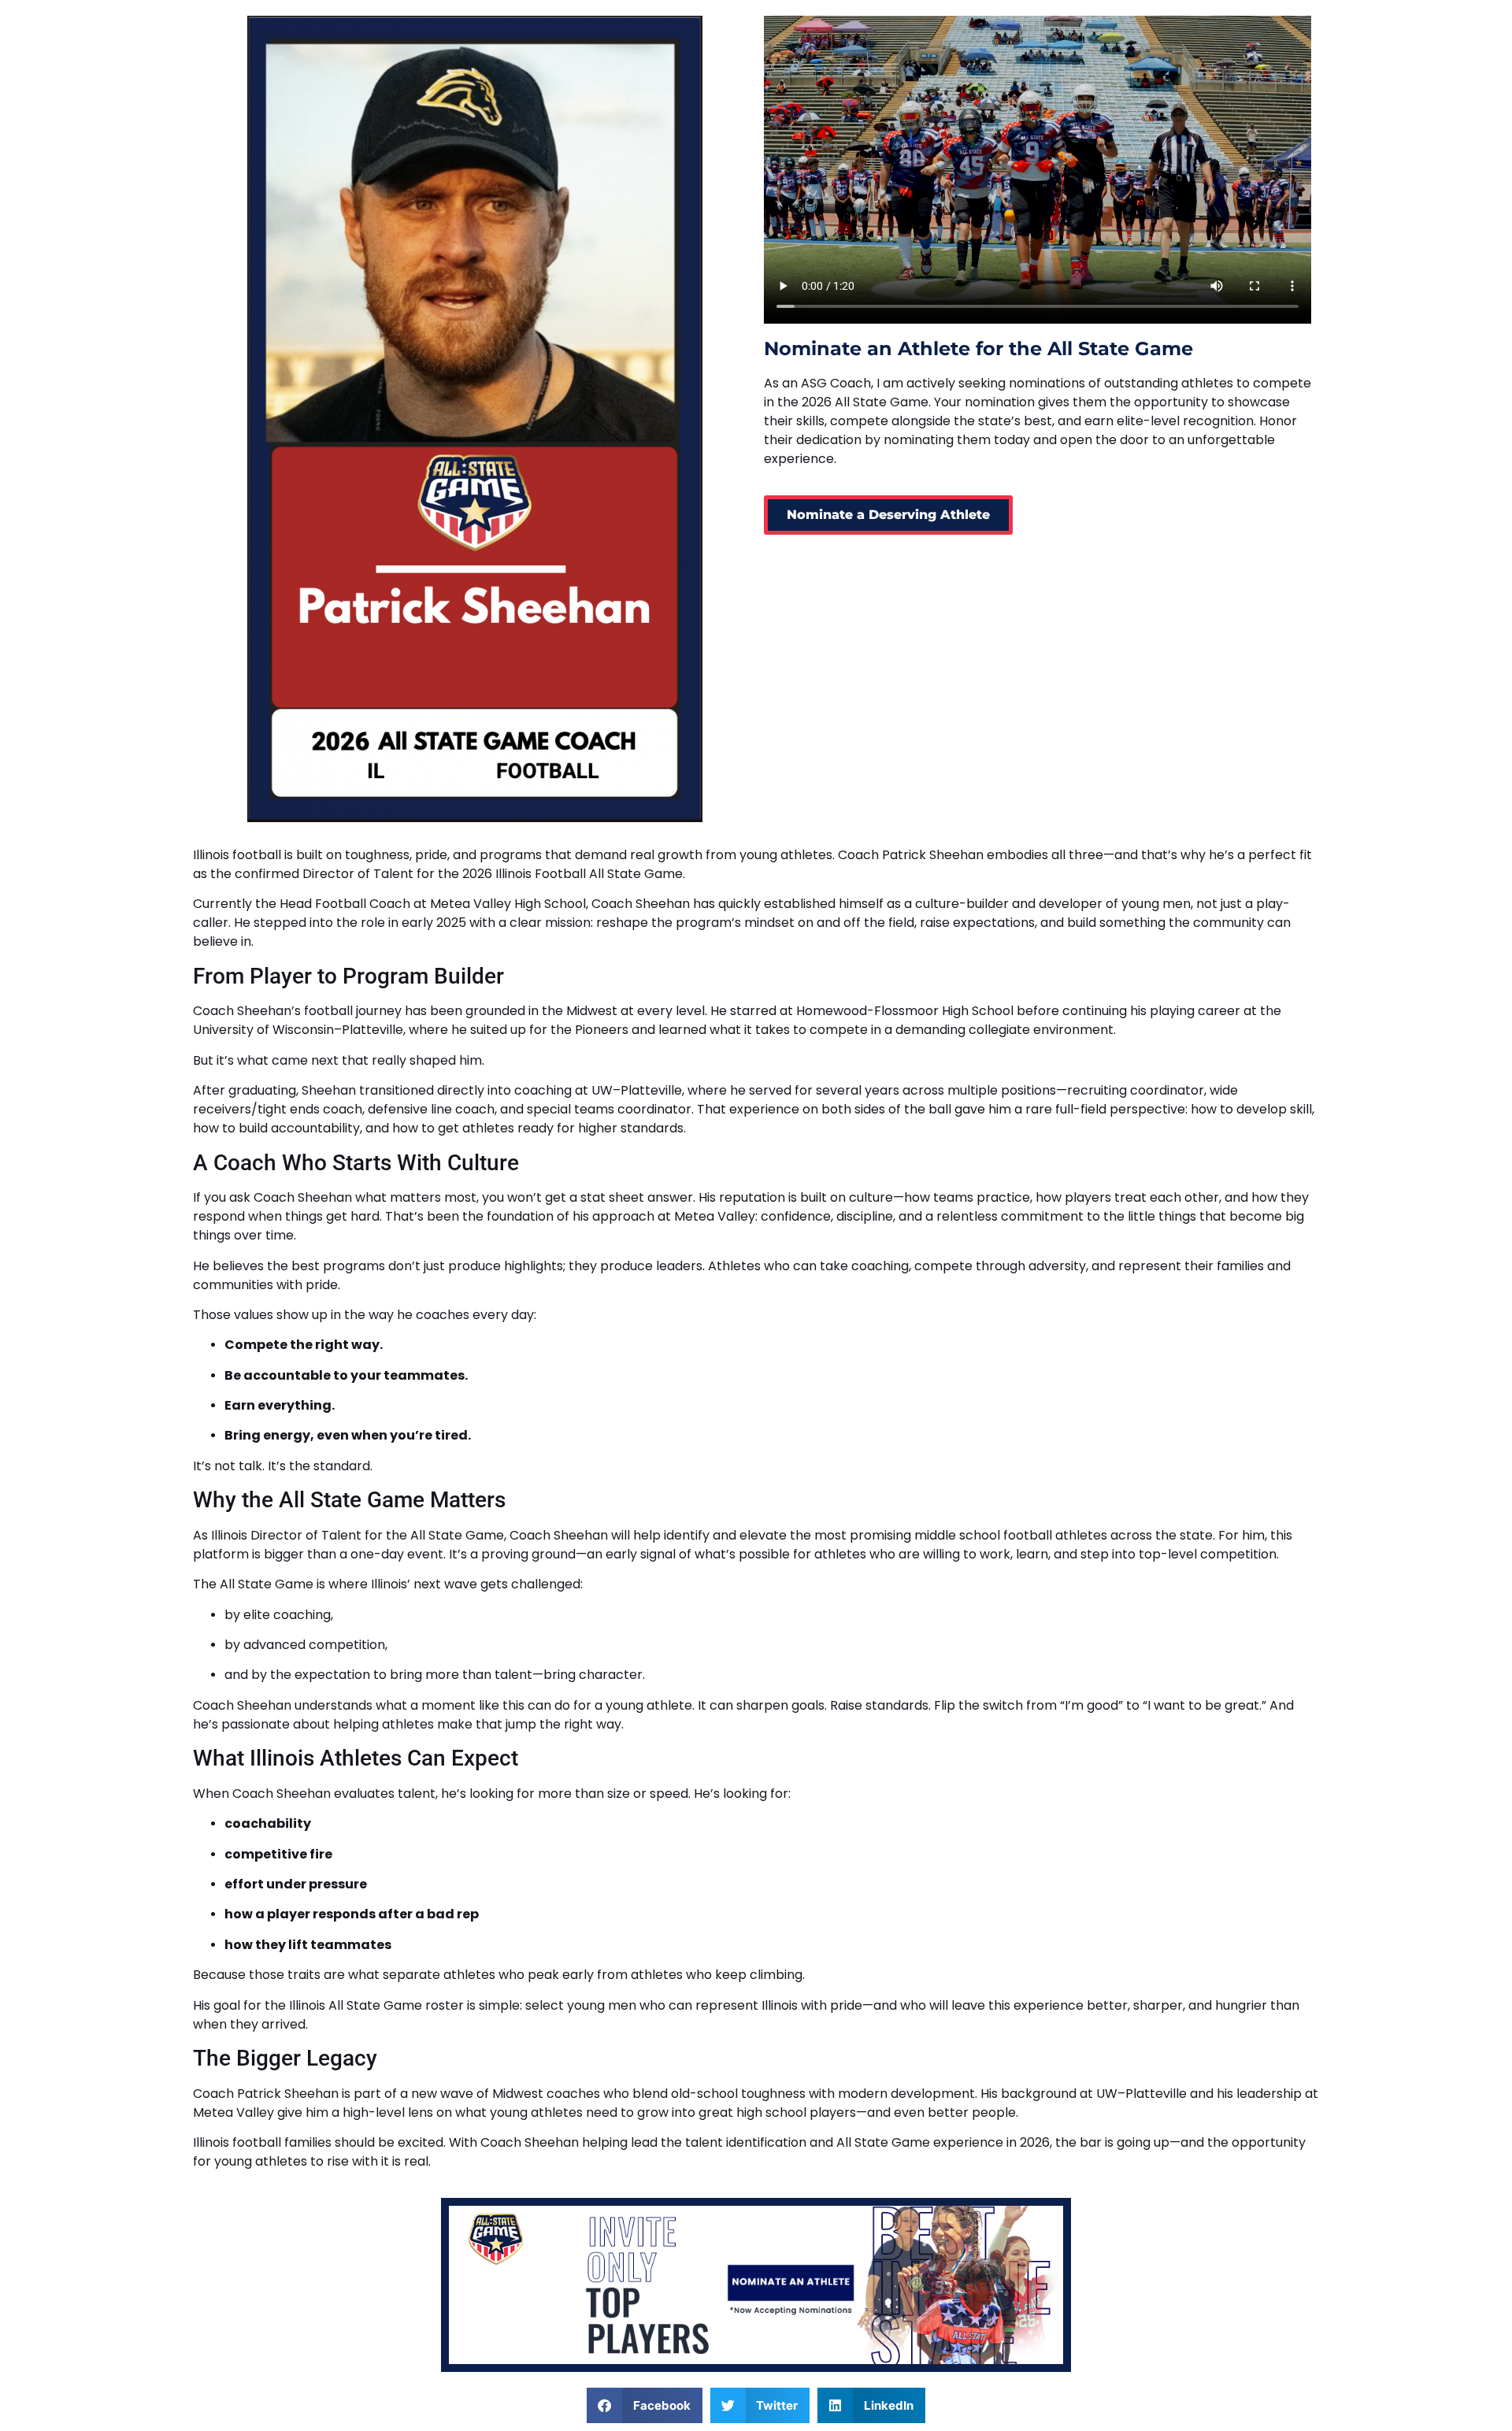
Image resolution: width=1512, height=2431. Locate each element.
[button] (645, 2405)
